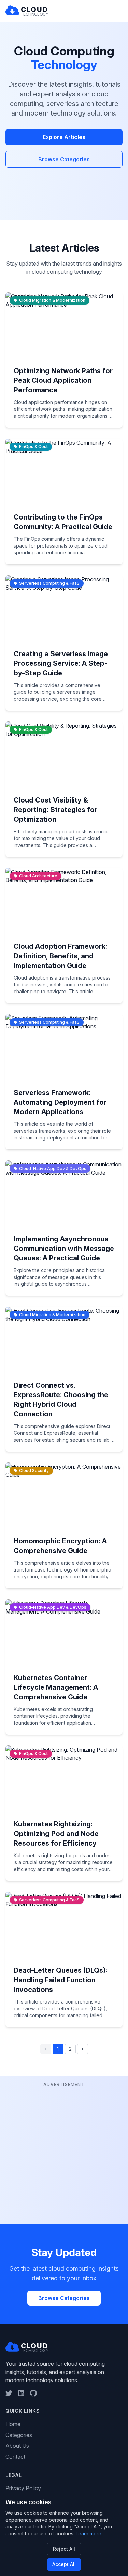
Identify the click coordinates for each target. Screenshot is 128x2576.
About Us (17, 2446)
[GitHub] (33, 2393)
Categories (19, 2435)
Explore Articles (64, 137)
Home (13, 2424)
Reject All (64, 2549)
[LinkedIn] (21, 2393)
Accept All (64, 2564)
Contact (15, 2457)
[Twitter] (9, 2393)
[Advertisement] (64, 2153)
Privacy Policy (23, 2488)
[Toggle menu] (118, 10)
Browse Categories (64, 159)
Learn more (89, 2533)
